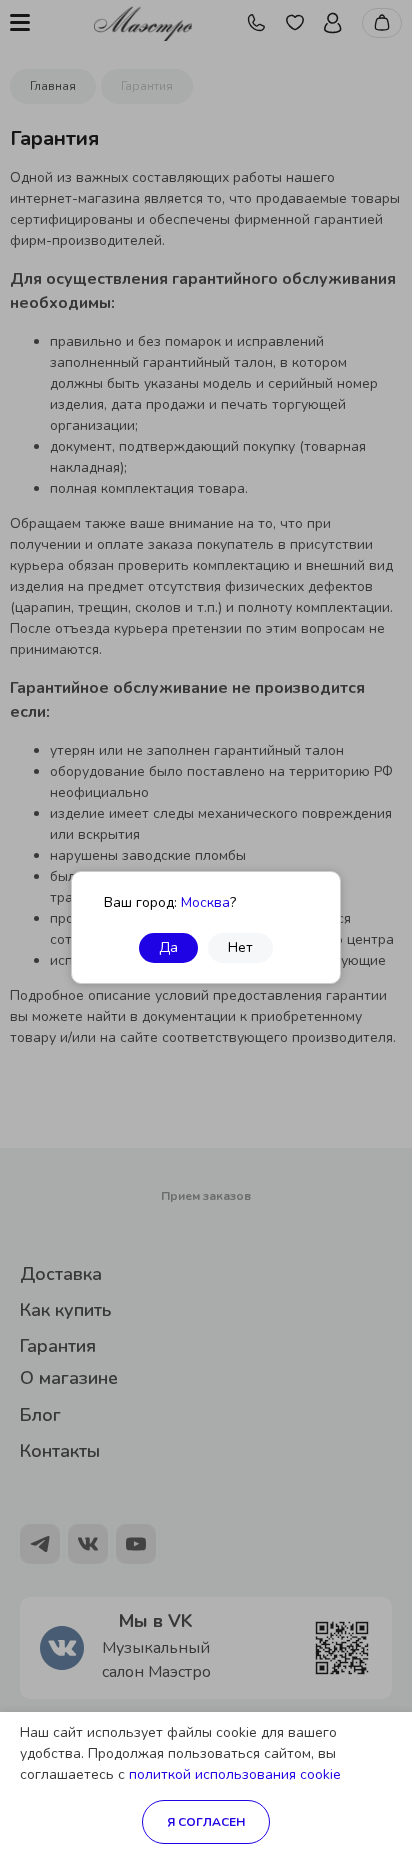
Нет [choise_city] (240, 947)
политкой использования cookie (235, 1774)
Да (168, 947)
